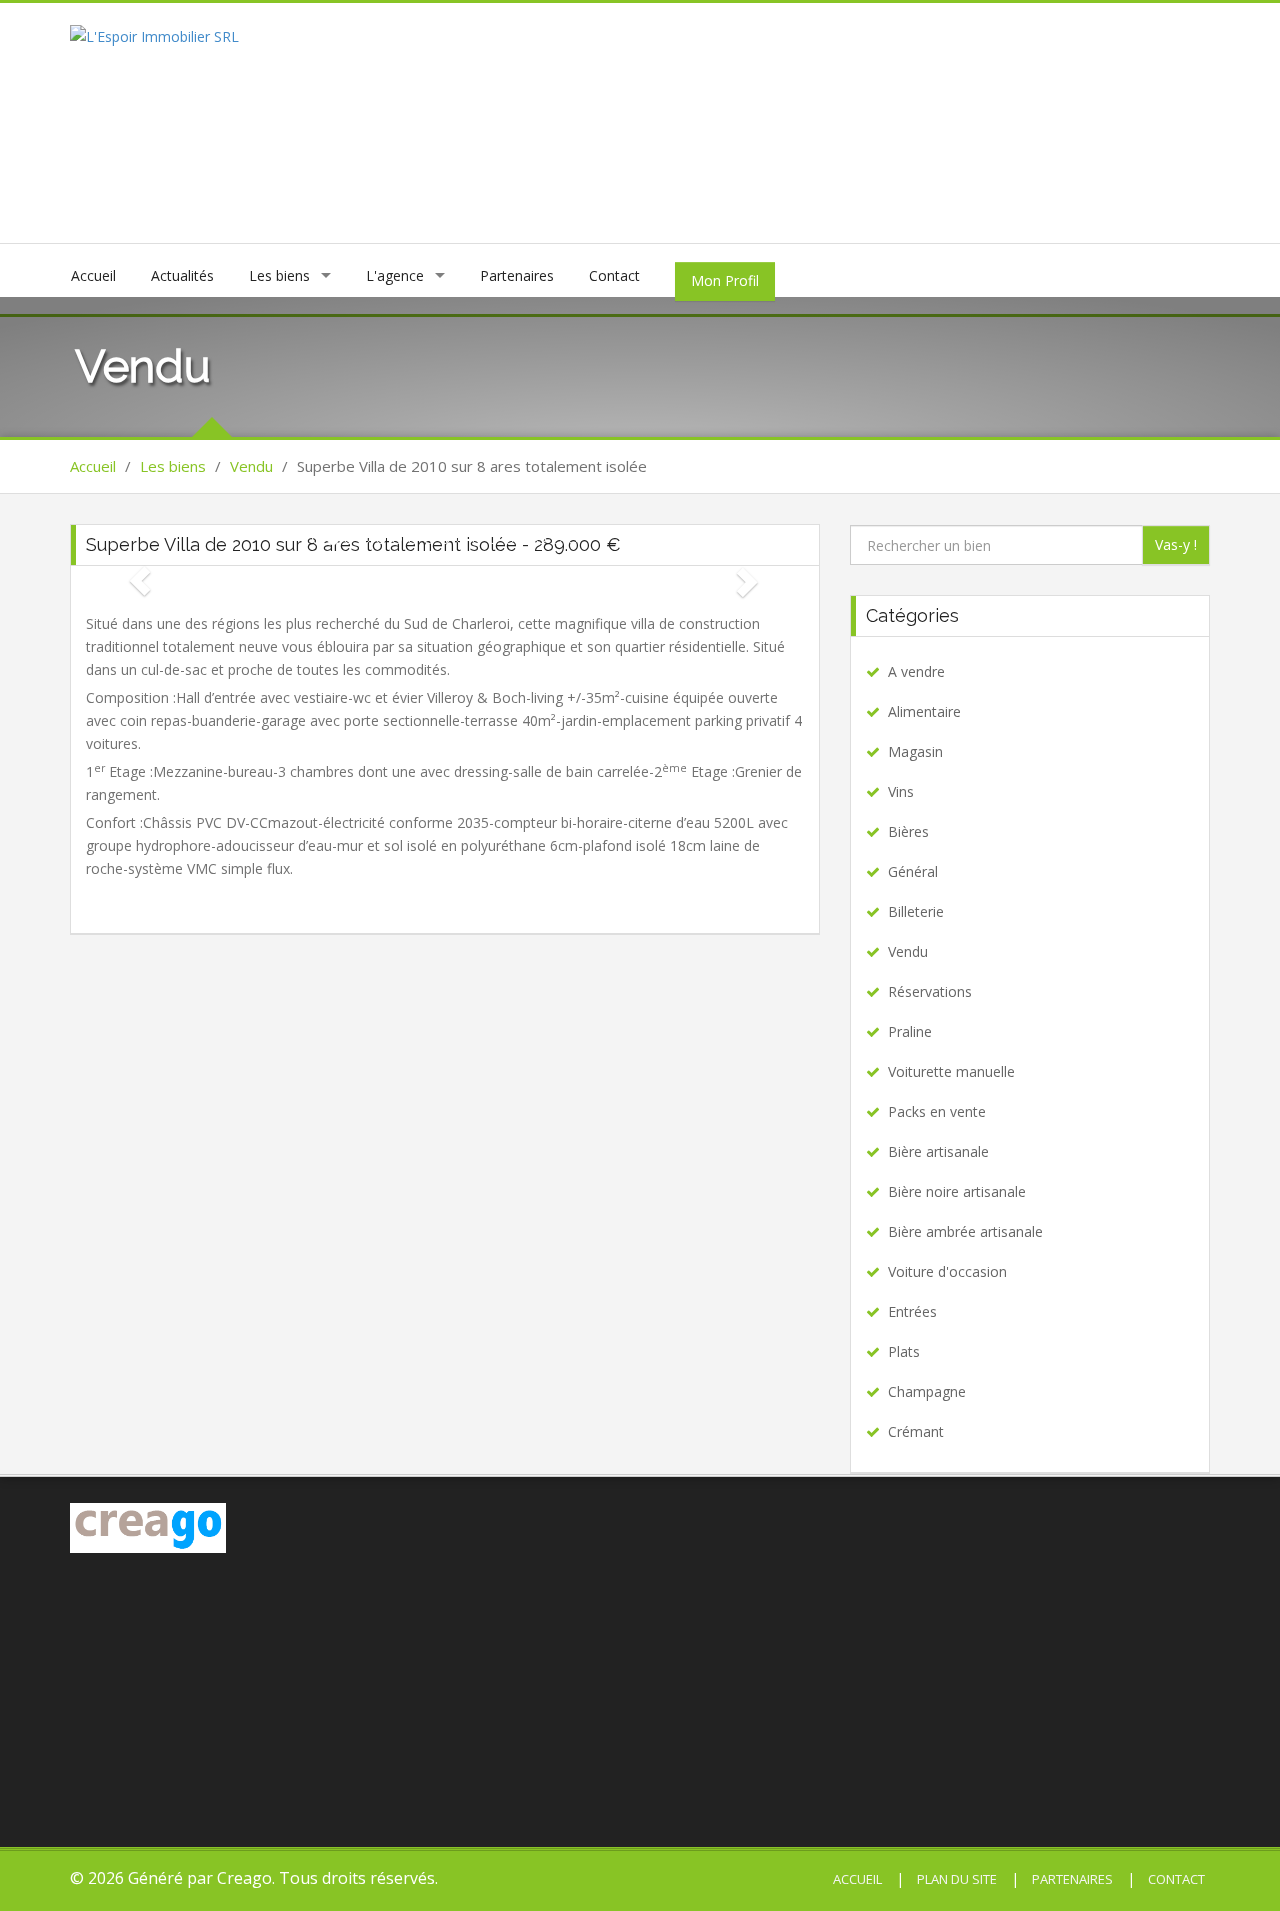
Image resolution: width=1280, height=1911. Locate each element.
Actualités (182, 275)
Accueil (93, 275)
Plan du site (955, 1879)
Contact (614, 275)
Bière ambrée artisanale (965, 1231)
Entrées (912, 1311)
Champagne (927, 1391)
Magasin (915, 751)
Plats (904, 1351)
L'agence (395, 275)
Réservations (930, 991)
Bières (908, 831)
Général (913, 871)
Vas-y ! (1176, 544)
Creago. (246, 1878)
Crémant (916, 1431)
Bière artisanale (938, 1151)
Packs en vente (937, 1111)
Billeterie (916, 911)
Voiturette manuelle (951, 1071)
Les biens (279, 275)
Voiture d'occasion (947, 1271)
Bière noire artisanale (957, 1191)
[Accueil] (154, 34)
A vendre (916, 671)
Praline (910, 1031)
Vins (901, 791)
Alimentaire (924, 711)
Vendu (251, 466)
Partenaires (517, 275)
